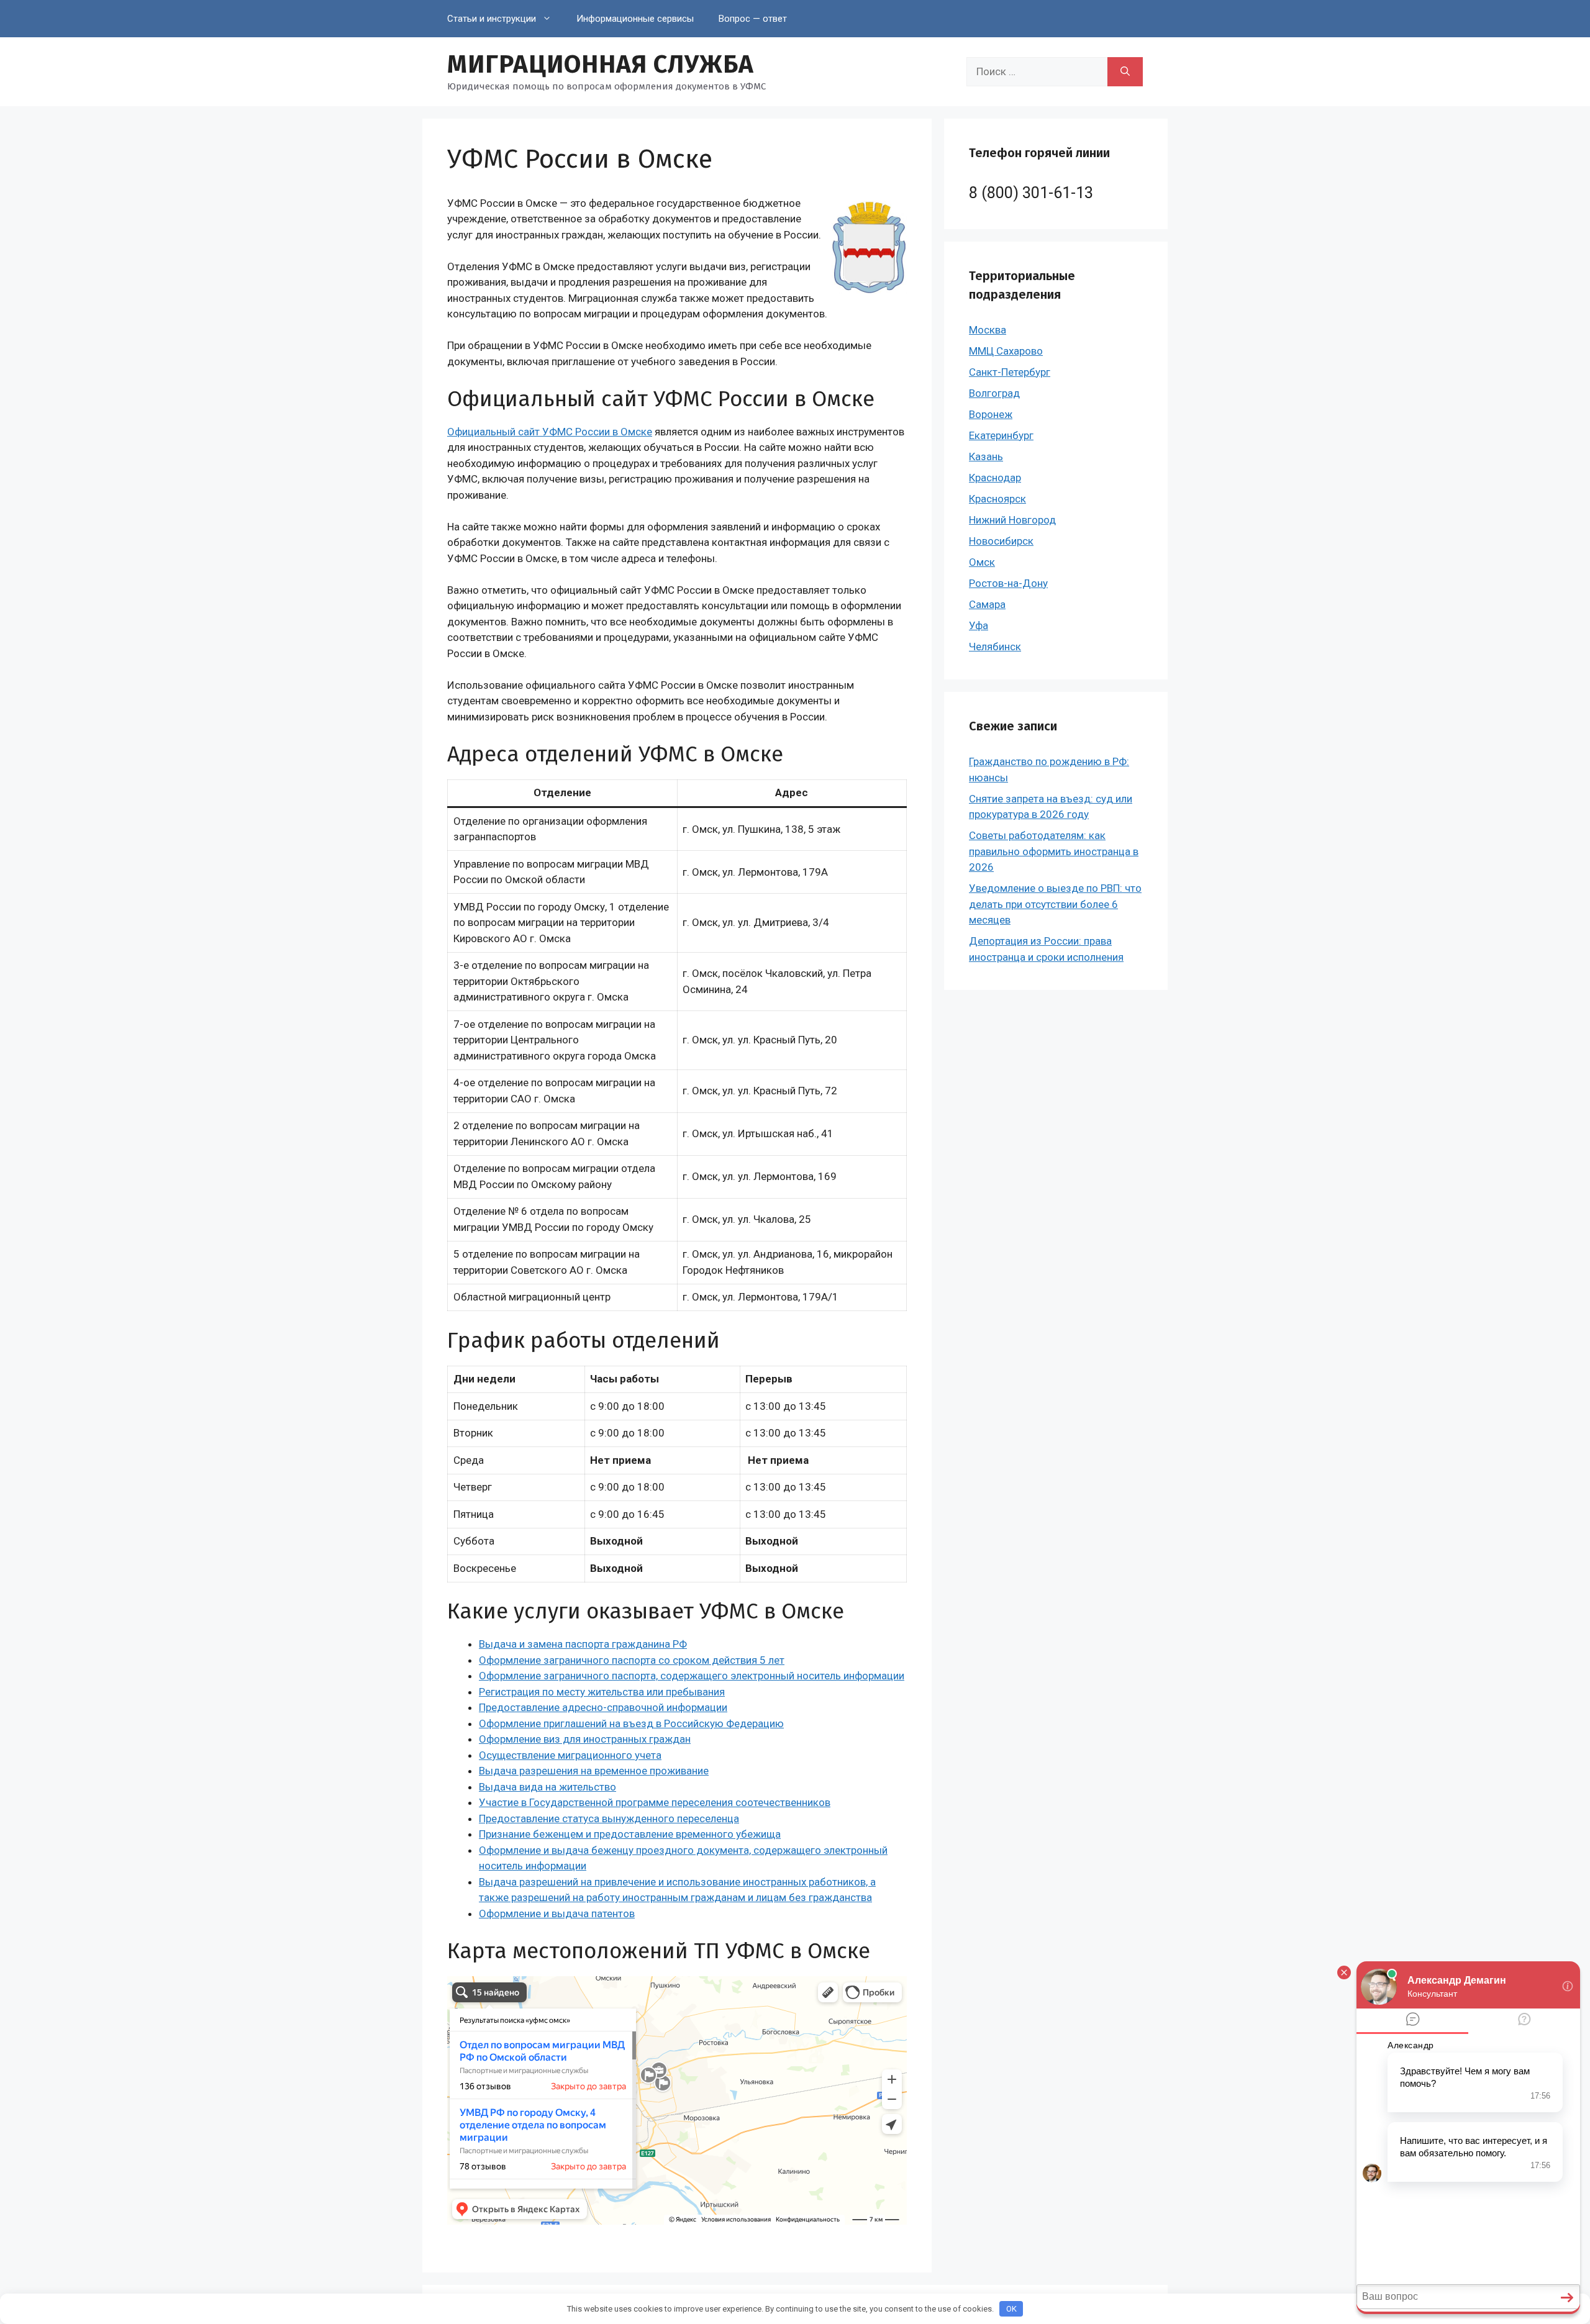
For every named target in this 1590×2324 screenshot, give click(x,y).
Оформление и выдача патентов (557, 1913)
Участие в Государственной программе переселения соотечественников (655, 1802)
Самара (987, 604)
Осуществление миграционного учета (570, 1755)
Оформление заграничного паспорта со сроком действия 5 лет (632, 1660)
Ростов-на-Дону (1008, 583)
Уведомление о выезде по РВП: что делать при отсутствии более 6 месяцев (1055, 904)
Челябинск (995, 647)
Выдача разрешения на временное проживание (594, 1771)
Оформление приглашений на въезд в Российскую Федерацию (631, 1723)
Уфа (979, 625)
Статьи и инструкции (492, 19)
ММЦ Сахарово (1006, 351)
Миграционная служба (601, 65)
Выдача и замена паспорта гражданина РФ (583, 1644)
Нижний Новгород (1012, 520)
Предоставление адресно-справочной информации (603, 1707)
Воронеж (991, 414)
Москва (988, 330)
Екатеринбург (1001, 435)
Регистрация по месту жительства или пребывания (602, 1692)
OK (1011, 2309)
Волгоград (994, 393)
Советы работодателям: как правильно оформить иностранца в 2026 (1054, 851)
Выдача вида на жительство (547, 1787)
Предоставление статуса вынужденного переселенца (609, 1818)
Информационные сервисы (635, 19)
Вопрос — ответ (753, 19)
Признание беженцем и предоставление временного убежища (630, 1834)
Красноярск (997, 499)
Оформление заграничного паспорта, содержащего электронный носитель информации (692, 1676)
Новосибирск (1001, 541)
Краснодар (995, 478)
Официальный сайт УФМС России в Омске (550, 432)
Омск (982, 562)
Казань (986, 456)
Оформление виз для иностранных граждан (585, 1739)
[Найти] (1125, 72)
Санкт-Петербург (1010, 372)
